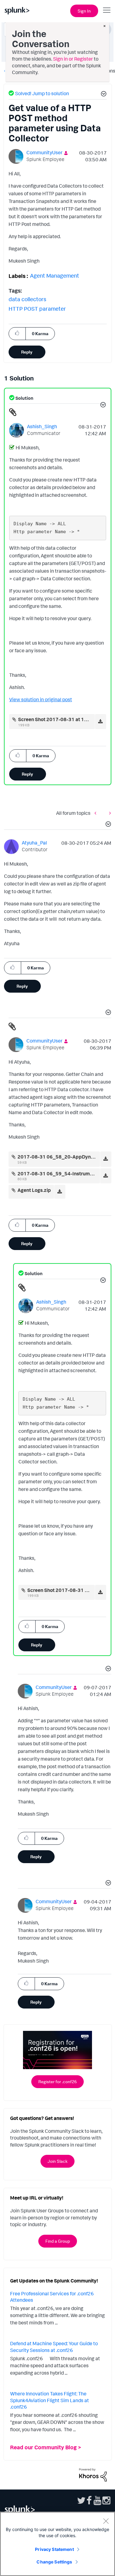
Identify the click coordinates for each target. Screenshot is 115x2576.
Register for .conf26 (57, 2082)
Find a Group (58, 2241)
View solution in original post (41, 699)
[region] (57, 2544)
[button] (103, 95)
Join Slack (57, 2161)
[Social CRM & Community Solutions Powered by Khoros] (93, 2474)
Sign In (84, 11)
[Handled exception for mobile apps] (109, 813)
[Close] (106, 2521)
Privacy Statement (54, 2549)
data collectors (27, 299)
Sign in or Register (73, 59)
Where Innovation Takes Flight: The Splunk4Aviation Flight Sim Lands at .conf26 (50, 2400)
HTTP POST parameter (37, 309)
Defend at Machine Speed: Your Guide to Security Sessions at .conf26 (54, 2347)
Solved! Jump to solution (42, 93)
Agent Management (55, 275)
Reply (27, 352)
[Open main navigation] (107, 10)
